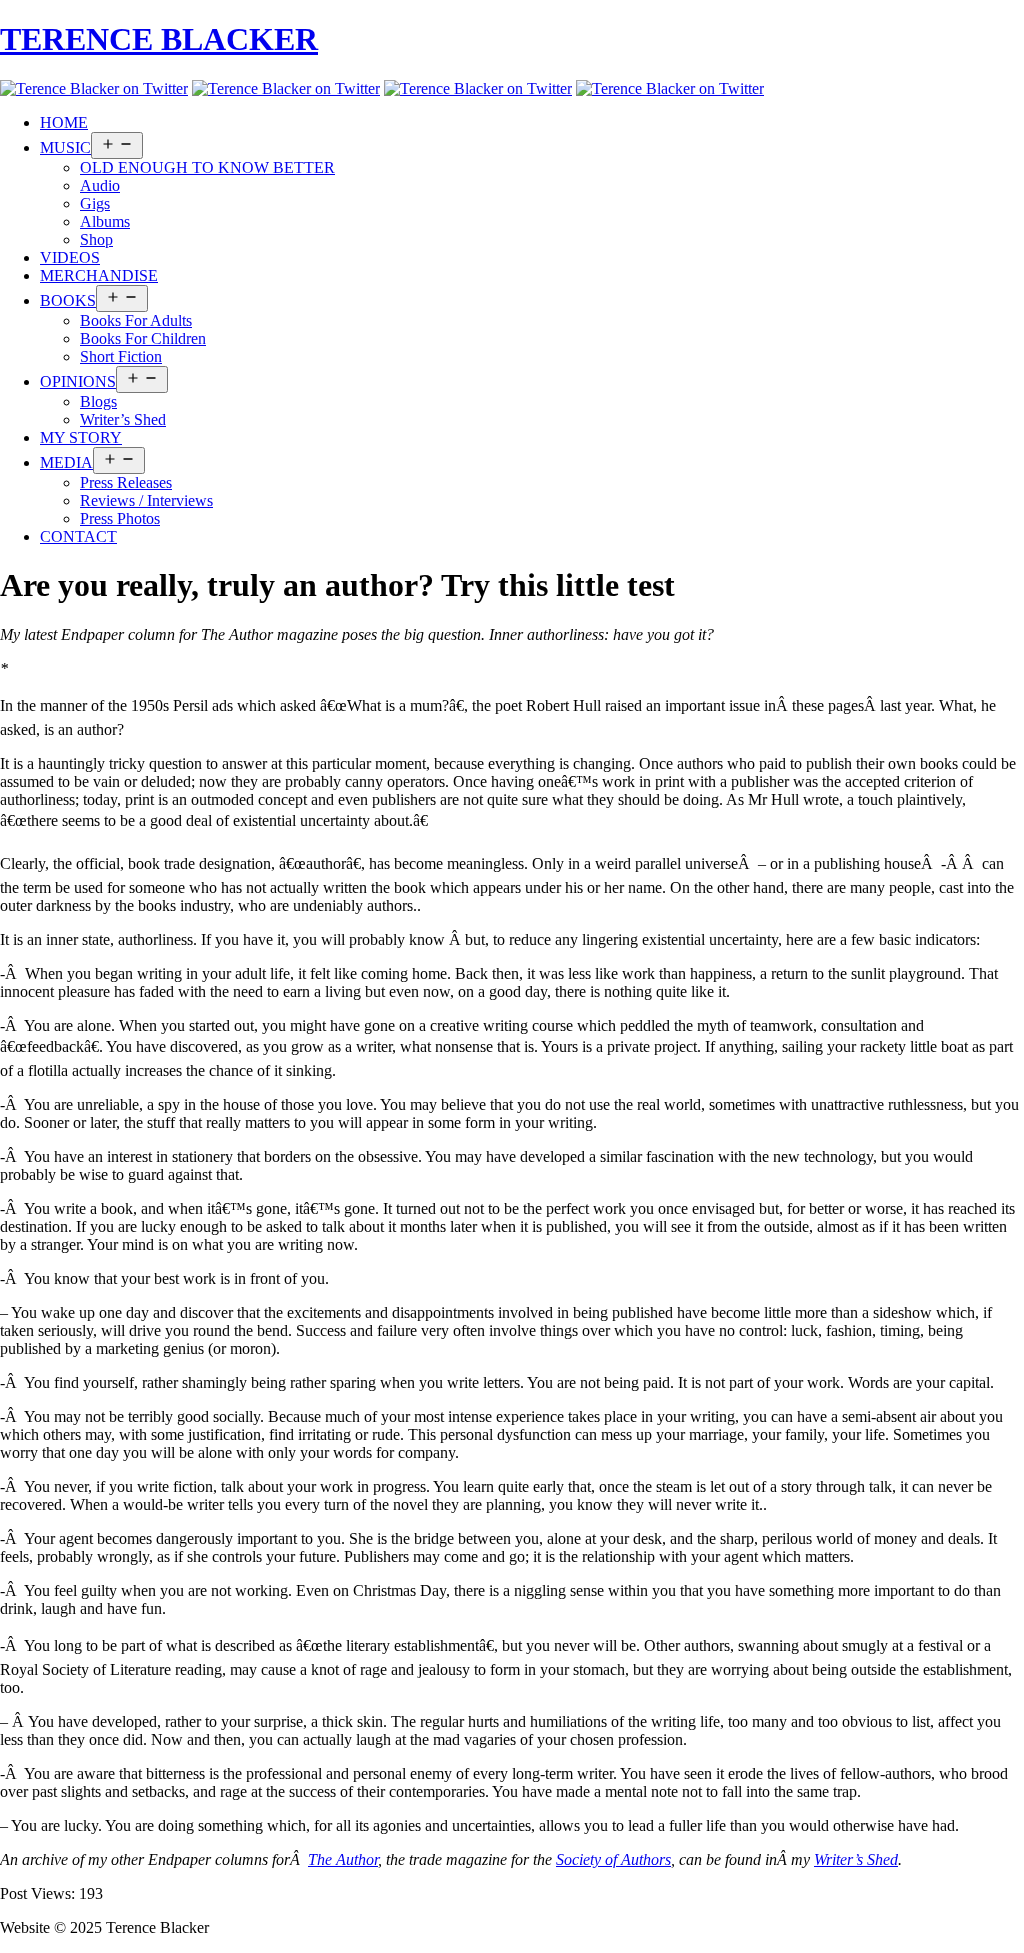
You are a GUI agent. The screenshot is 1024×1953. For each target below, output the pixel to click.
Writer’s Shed (123, 419)
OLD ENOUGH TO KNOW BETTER (207, 167)
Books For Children (143, 338)
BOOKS (68, 300)
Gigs (95, 203)
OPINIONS (78, 381)
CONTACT (78, 536)
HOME (64, 122)
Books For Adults (136, 320)
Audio (100, 185)
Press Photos (120, 518)
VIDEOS (70, 257)
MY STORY (81, 437)
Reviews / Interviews (146, 500)
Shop (96, 239)
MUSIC (65, 147)
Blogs (98, 401)
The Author (343, 1859)
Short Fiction (121, 356)
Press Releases (126, 482)
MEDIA (66, 462)
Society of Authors (613, 1859)
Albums (105, 221)
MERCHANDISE (99, 275)
